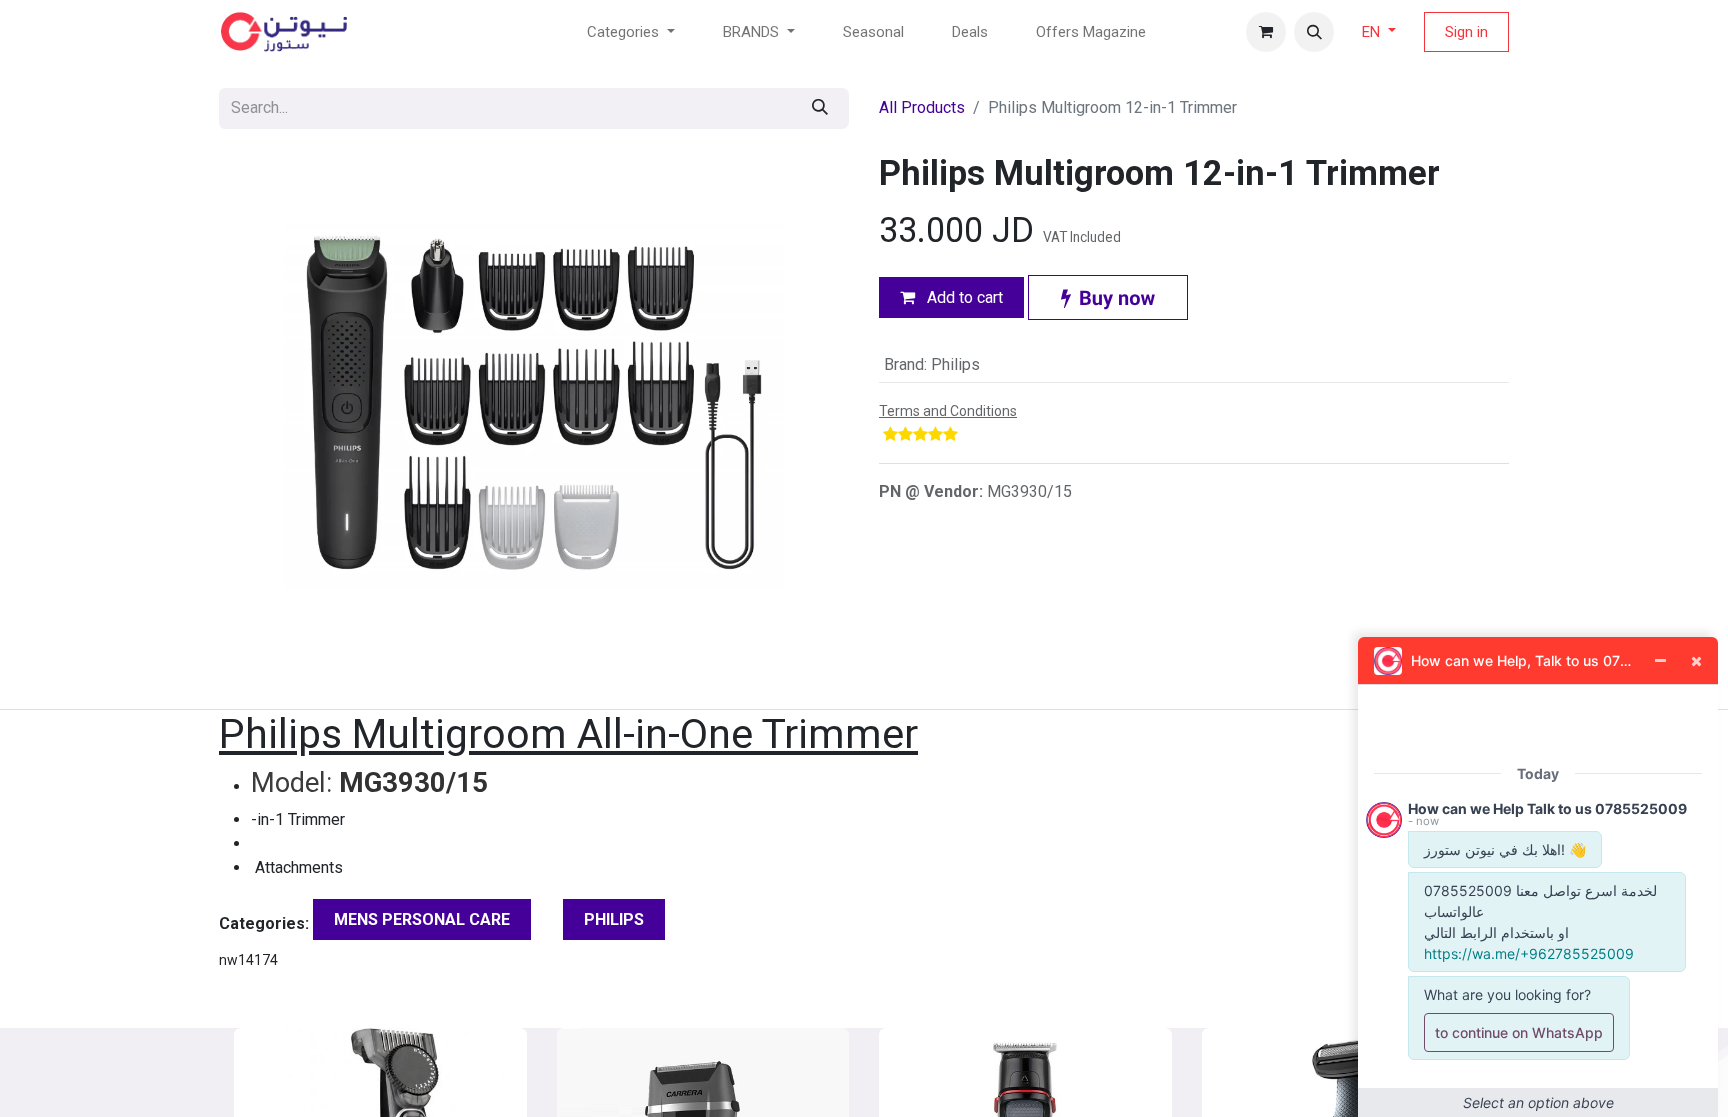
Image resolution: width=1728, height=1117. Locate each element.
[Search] (820, 108)
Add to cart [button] (963, 297)
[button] (1314, 32)
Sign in (1466, 32)
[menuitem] (873, 32)
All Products (922, 107)
